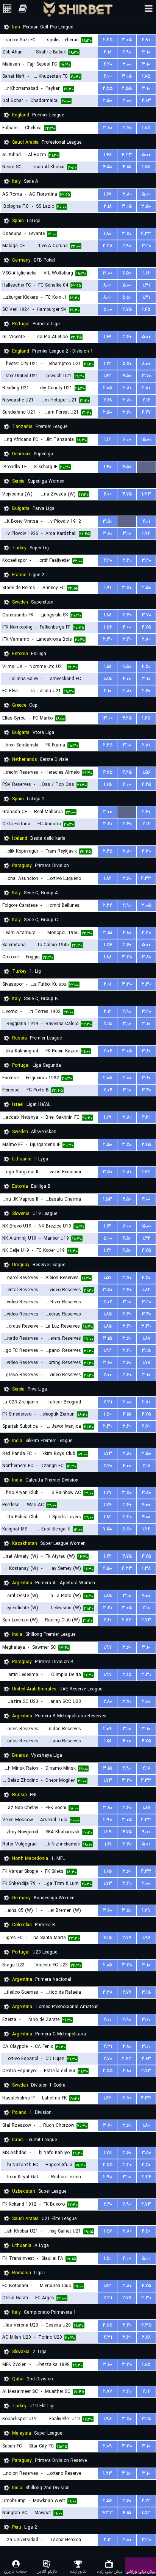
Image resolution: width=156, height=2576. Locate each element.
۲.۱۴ (146, 2392)
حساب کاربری (16, 2571)
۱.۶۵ (108, 785)
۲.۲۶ (146, 2177)
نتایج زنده (78, 2571)
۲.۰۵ (108, 388)
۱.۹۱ (108, 588)
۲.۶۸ (108, 400)
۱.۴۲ (146, 1238)
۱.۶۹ (108, 1117)
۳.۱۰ (146, 52)
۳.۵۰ (146, 206)
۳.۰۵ (127, 40)
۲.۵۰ (108, 101)
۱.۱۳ (108, 1226)
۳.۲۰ (146, 246)
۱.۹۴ (146, 534)
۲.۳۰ (108, 639)
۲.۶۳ (146, 101)
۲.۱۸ (108, 52)
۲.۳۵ (146, 2325)
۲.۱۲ (146, 400)
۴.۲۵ (127, 718)
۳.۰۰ (127, 64)
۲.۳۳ (146, 1820)
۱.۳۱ (146, 285)
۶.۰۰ (127, 440)
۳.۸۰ (108, 128)
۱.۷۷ (108, 1493)
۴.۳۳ (127, 155)
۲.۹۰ (146, 40)
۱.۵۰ (108, 1414)
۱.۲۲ (108, 364)
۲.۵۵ (108, 89)
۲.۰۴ (108, 1090)
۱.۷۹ (146, 1910)
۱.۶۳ (108, 376)
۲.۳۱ (108, 1402)
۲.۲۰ (108, 64)
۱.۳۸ (146, 1569)
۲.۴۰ (146, 812)
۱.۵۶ (108, 627)
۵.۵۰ (127, 297)
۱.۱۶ (146, 273)
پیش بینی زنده (109, 2571)
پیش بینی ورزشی (140, 2571)
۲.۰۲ (108, 1302)
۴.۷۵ (127, 310)
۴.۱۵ (127, 167)
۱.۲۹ (108, 1832)
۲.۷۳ (127, 1620)
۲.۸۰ (146, 388)
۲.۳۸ (108, 246)
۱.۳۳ (146, 494)
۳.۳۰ (127, 957)
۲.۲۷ (146, 412)
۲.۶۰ (146, 691)
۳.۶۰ (127, 412)
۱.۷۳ (146, 1172)
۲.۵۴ (108, 2501)
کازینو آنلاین (47, 2571)
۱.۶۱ (108, 1844)
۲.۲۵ (108, 40)
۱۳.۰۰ (108, 718)
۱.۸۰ (108, 234)
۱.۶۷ (108, 194)
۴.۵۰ (108, 167)
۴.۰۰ (108, 76)
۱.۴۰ (108, 467)
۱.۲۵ (146, 718)
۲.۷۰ (146, 1426)
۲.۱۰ (108, 691)
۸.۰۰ (108, 285)
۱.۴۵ (146, 310)
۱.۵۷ (146, 167)
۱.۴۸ (108, 155)
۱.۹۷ (108, 1647)
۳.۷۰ (127, 128)
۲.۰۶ (108, 1051)
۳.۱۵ (108, 933)
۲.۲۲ (108, 905)
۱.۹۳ (108, 2473)
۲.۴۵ (108, 851)
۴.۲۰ (146, 1117)
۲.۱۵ (108, 1024)
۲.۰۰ (108, 1375)
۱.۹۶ (146, 1938)
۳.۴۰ (127, 337)
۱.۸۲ (108, 879)
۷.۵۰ (127, 273)
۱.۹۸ (108, 2419)
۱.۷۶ (108, 1505)
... (146, 467)
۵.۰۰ (146, 155)
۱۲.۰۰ (108, 273)
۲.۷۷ (127, 1938)
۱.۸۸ (108, 615)
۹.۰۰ (146, 1832)
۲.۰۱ (146, 521)
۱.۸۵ (146, 76)
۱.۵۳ (108, 1199)
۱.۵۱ (108, 667)
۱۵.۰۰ (146, 440)
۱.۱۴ (108, 440)
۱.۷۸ (146, 1363)
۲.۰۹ (108, 1729)
